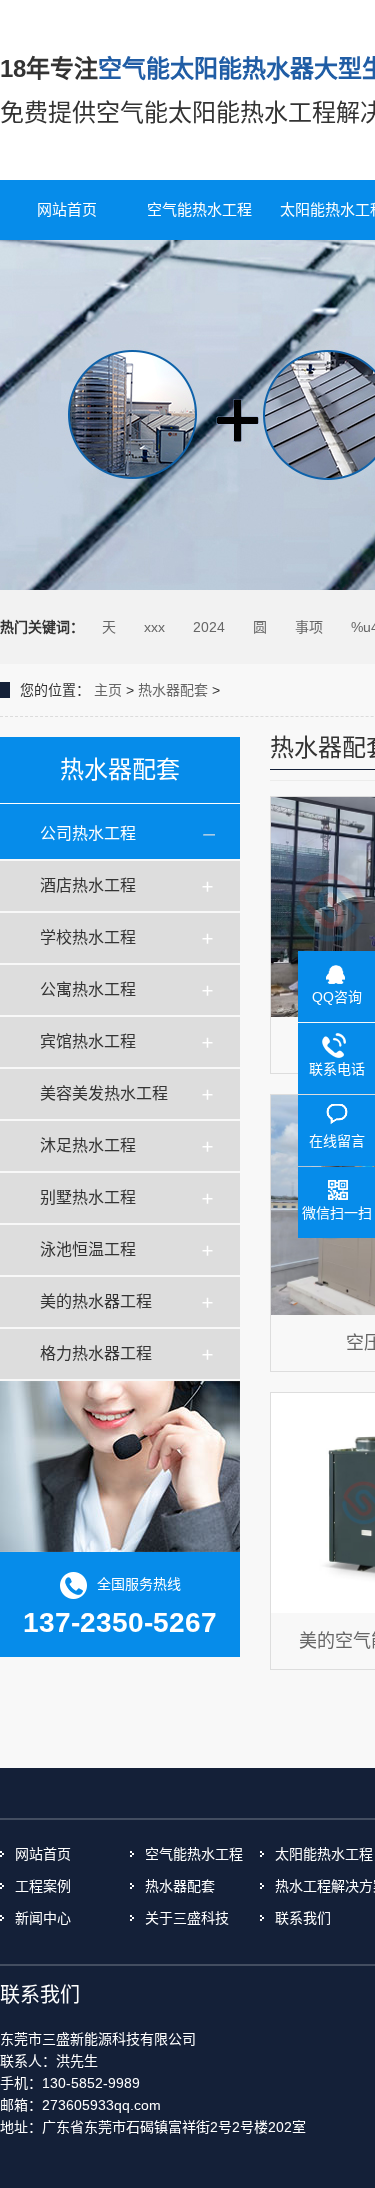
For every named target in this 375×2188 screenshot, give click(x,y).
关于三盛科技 (187, 1918)
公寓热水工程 (88, 989)
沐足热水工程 (88, 1145)
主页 (108, 690)
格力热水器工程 (96, 1353)
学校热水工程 (88, 937)
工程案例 (43, 1886)
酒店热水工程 (88, 885)
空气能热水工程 (199, 209)
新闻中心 (43, 1918)
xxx (154, 627)
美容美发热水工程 (104, 1093)
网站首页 (67, 209)
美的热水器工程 (96, 1301)
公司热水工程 (88, 833)
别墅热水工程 (88, 1197)
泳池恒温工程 (88, 1249)
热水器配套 (173, 690)
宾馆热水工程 (88, 1041)
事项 (309, 627)
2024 (209, 627)
